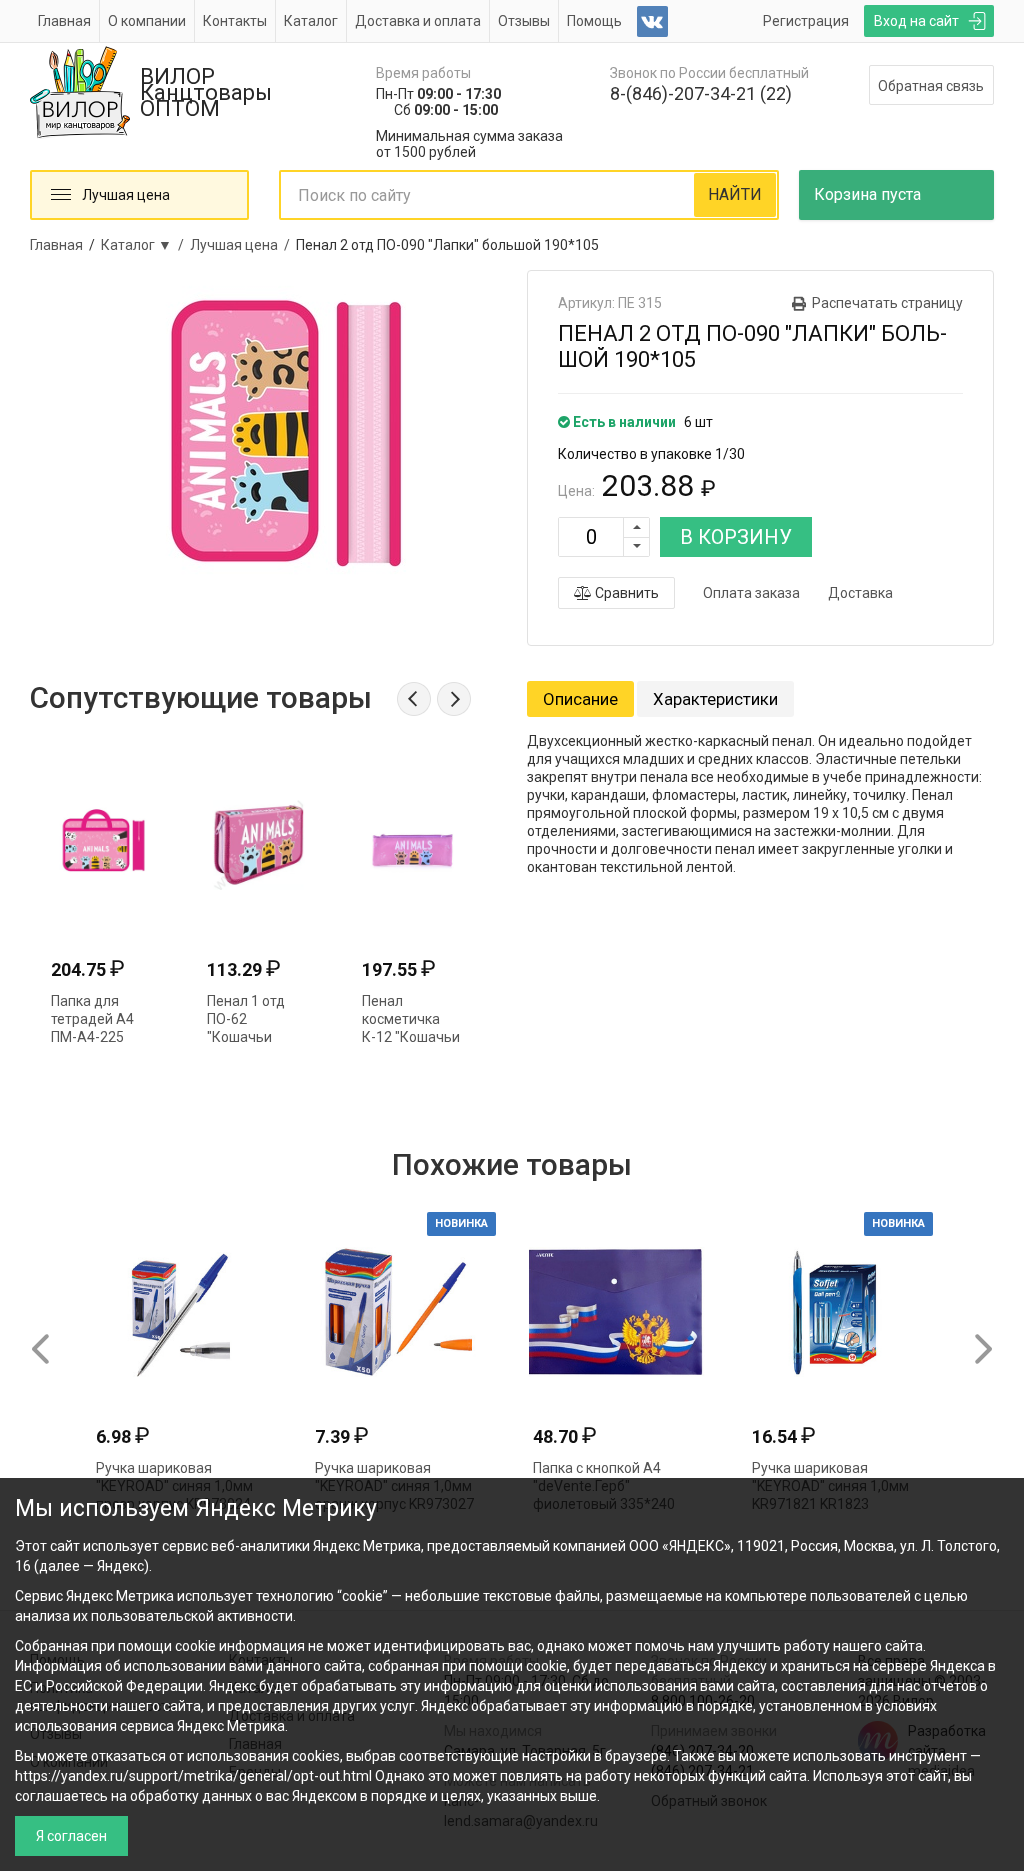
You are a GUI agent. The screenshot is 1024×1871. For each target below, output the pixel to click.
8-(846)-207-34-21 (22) (701, 93)
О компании (147, 21)
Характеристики (715, 699)
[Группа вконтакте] (652, 21)
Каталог (311, 21)
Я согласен (71, 1836)
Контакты (235, 21)
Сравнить (625, 593)
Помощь (594, 21)
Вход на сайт (916, 21)
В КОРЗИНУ (736, 537)
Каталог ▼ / (145, 245)
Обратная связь (931, 86)
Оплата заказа (751, 593)
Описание (580, 699)
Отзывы (524, 21)
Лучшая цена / (243, 245)
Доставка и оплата (418, 21)
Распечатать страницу (887, 303)
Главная (64, 21)
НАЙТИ (735, 194)
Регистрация (806, 21)
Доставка (860, 593)
